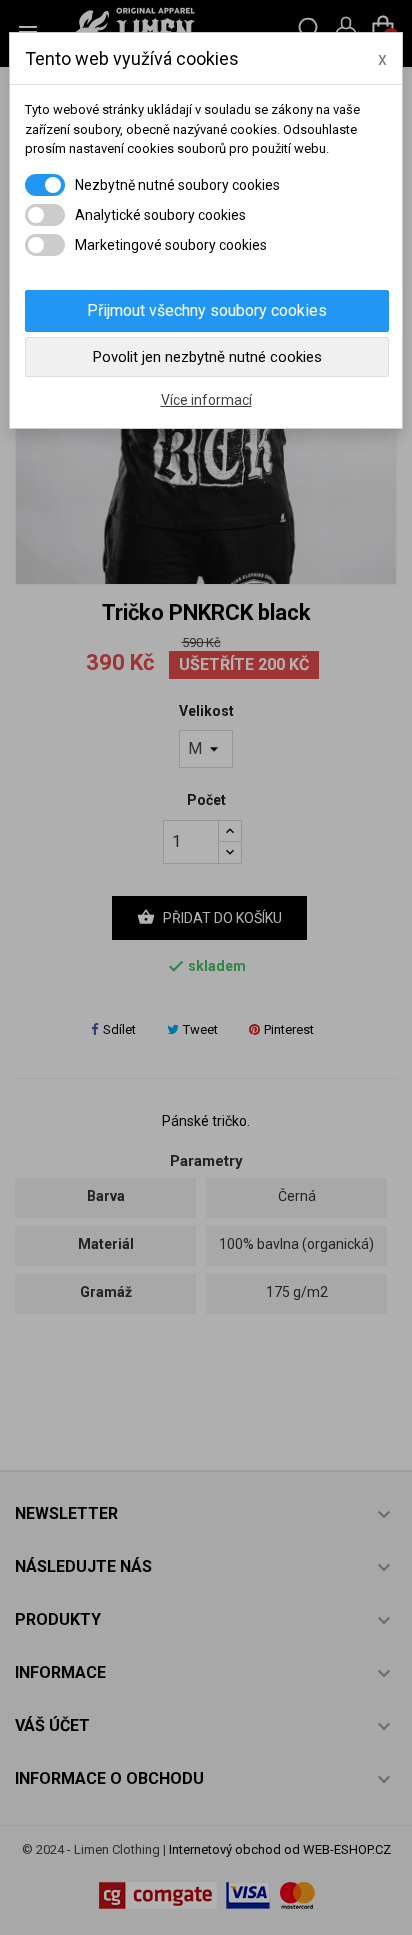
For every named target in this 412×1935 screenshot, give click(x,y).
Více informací (206, 400)
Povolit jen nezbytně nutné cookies (207, 357)
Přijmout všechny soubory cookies (207, 310)
